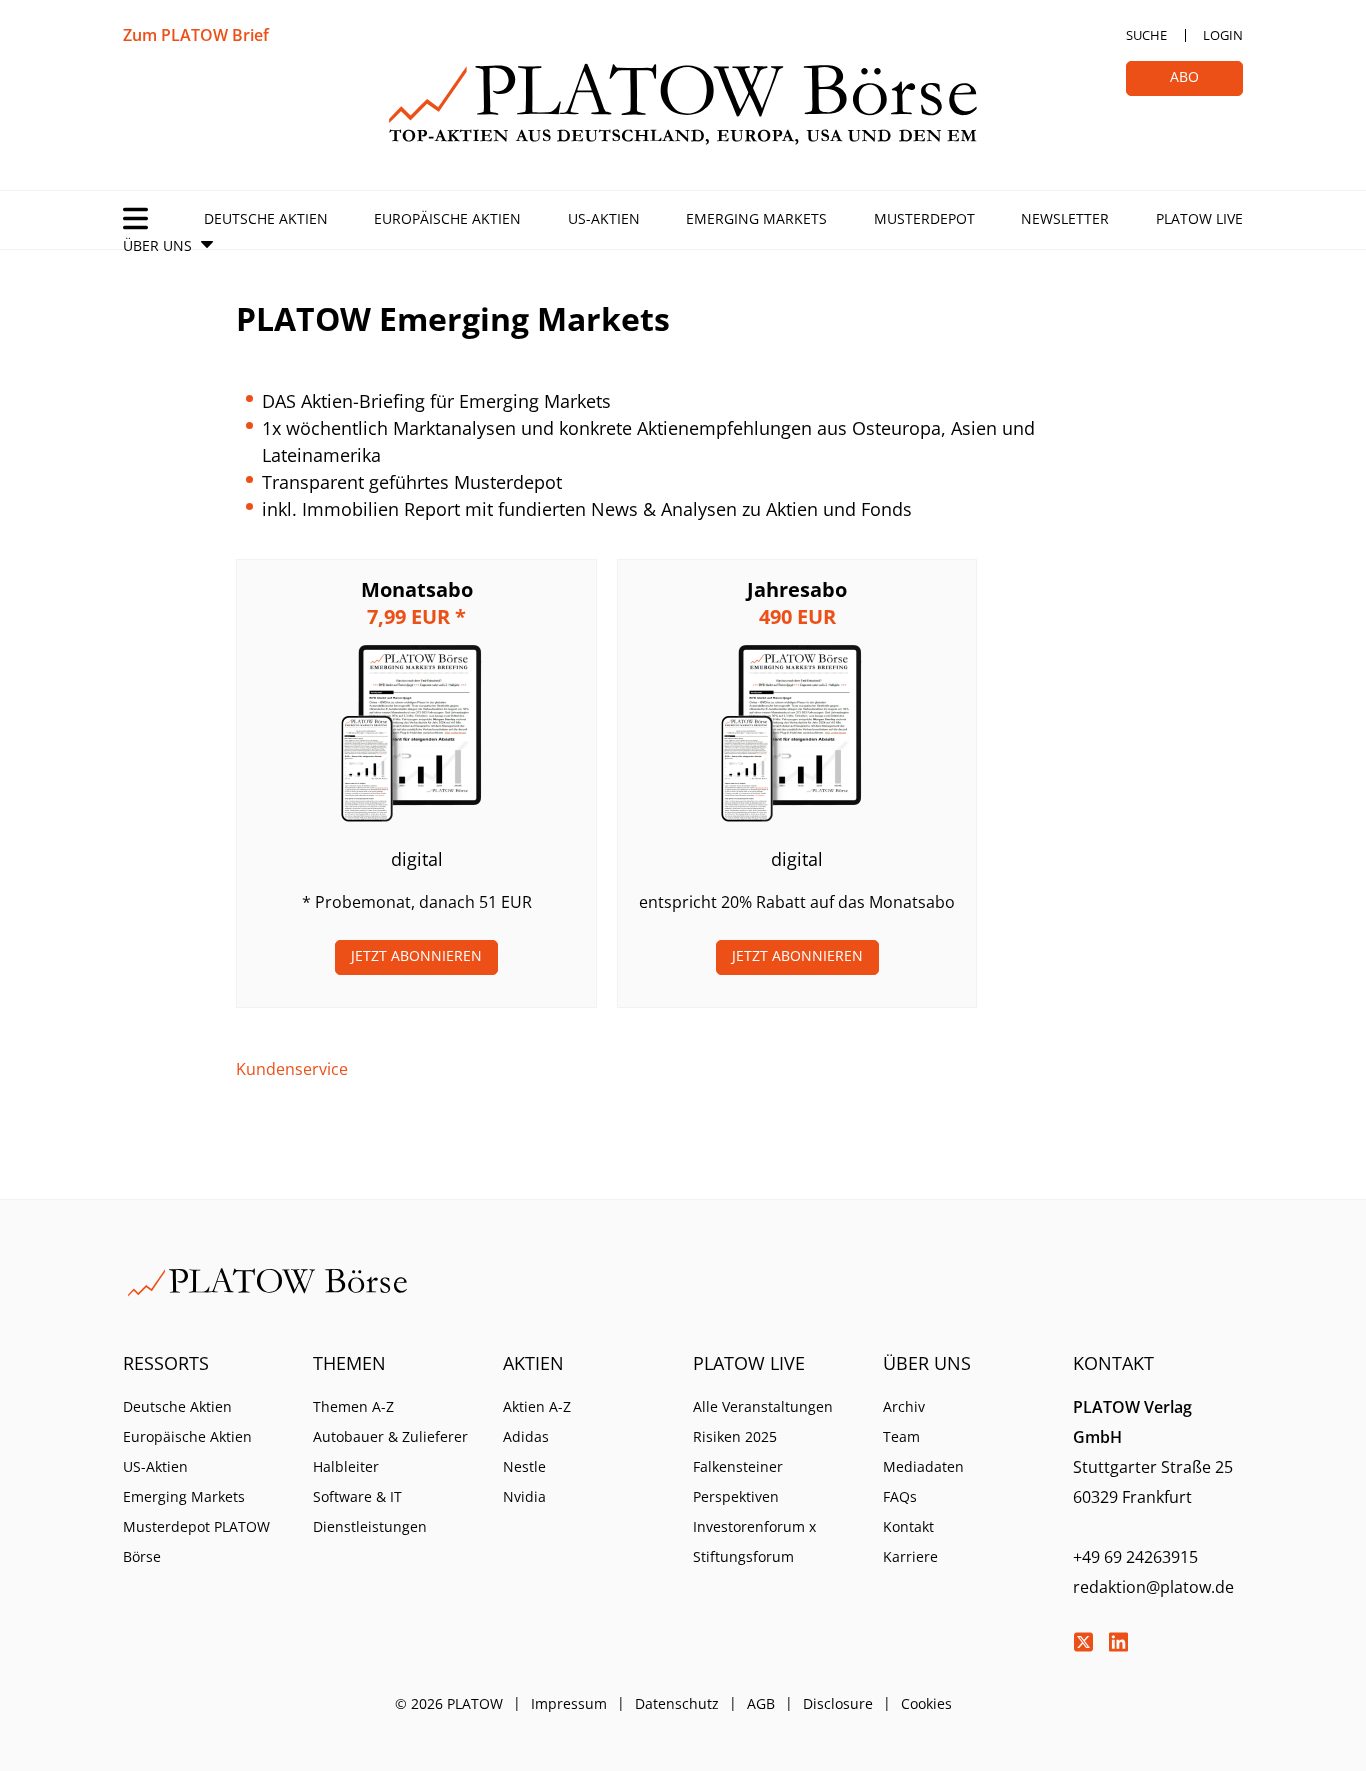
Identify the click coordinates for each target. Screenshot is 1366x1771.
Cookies (926, 1703)
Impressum (569, 1703)
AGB (761, 1703)
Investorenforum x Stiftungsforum (754, 1541)
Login (1223, 35)
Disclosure (838, 1703)
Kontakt (908, 1526)
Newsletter (1065, 218)
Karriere (910, 1556)
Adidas (526, 1436)
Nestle (524, 1466)
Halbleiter (346, 1466)
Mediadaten (923, 1466)
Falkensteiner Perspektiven (738, 1481)
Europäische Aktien (447, 218)
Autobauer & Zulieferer (390, 1436)
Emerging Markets (756, 218)
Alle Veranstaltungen (763, 1406)
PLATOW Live (1199, 218)
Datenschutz (677, 1703)
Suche (1146, 35)
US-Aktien (604, 218)
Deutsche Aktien (266, 218)
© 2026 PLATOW (449, 1703)
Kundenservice (292, 1069)
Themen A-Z (353, 1406)
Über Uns (157, 245)
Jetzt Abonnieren (416, 955)
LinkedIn (1118, 1642)
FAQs (900, 1496)
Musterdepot (924, 218)
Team (901, 1436)
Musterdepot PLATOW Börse (196, 1541)
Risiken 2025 (735, 1436)
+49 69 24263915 (1135, 1557)
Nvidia (524, 1496)
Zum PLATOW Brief (196, 35)
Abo (1184, 76)
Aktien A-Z (537, 1406)
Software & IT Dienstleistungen (370, 1511)
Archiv (904, 1406)
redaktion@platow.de (1153, 1587)
